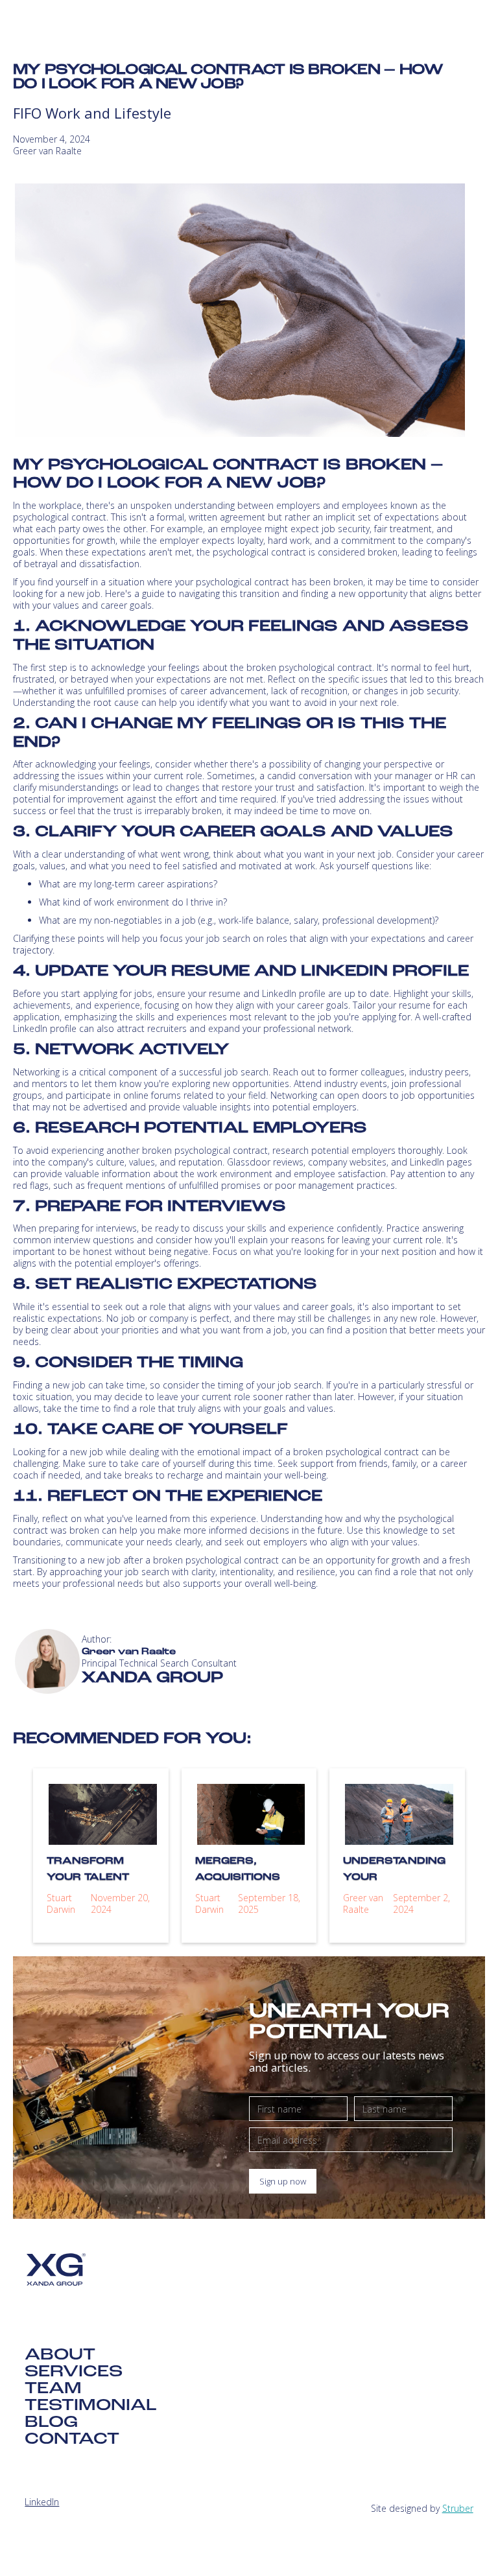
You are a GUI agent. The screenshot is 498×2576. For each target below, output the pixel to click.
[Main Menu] (464, 30)
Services (74, 2372)
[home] (108, 30)
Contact (72, 2440)
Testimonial (91, 2406)
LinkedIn (42, 2502)
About (60, 2356)
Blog (51, 2423)
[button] (464, 30)
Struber (458, 2508)
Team (53, 2389)
